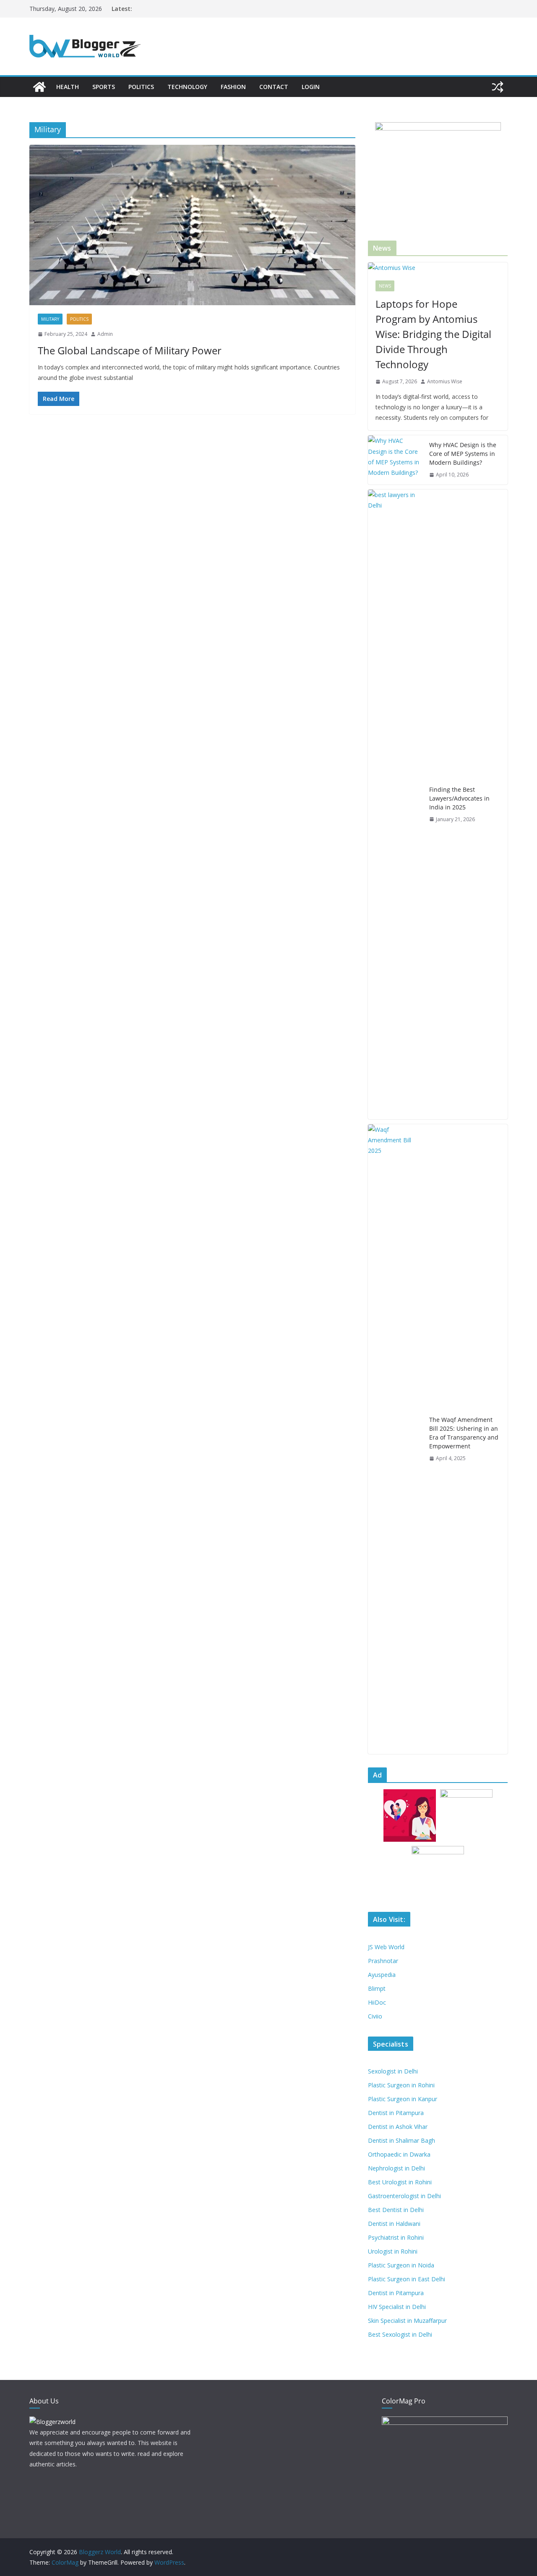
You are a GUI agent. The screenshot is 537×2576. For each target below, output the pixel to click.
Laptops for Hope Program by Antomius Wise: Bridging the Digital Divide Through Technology (433, 334)
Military (50, 319)
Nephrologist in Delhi (396, 2168)
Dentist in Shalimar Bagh (401, 2140)
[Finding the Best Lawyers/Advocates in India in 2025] (395, 804)
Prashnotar (383, 1961)
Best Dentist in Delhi (396, 2210)
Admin (105, 334)
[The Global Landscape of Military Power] (192, 225)
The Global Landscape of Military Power (130, 350)
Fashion (233, 87)
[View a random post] (498, 87)
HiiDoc (377, 2002)
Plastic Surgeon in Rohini (401, 2085)
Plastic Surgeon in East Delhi (407, 2279)
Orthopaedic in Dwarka (399, 2154)
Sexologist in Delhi (393, 2071)
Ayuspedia (382, 1975)
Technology (187, 87)
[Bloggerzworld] (52, 2422)
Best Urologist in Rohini (400, 2182)
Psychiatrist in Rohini (396, 2237)
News (385, 286)
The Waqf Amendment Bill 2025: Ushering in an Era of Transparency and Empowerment (464, 1433)
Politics (141, 87)
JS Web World (386, 1947)
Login (311, 87)
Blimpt (377, 1988)
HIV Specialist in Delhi (397, 2307)
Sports (104, 87)
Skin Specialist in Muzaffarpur (407, 2321)
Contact (274, 87)
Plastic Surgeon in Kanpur (403, 2099)
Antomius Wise (445, 381)
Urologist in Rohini (393, 2251)
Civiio (375, 2016)
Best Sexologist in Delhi (400, 2334)
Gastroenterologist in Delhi (404, 2196)
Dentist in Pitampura (396, 2113)
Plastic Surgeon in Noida (401, 2265)
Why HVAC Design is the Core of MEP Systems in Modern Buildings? (463, 454)
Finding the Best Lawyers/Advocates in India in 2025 (459, 798)
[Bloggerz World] (39, 87)
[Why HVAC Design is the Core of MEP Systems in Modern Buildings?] (395, 460)
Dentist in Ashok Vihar (398, 2127)
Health (68, 87)
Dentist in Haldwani (394, 2224)
